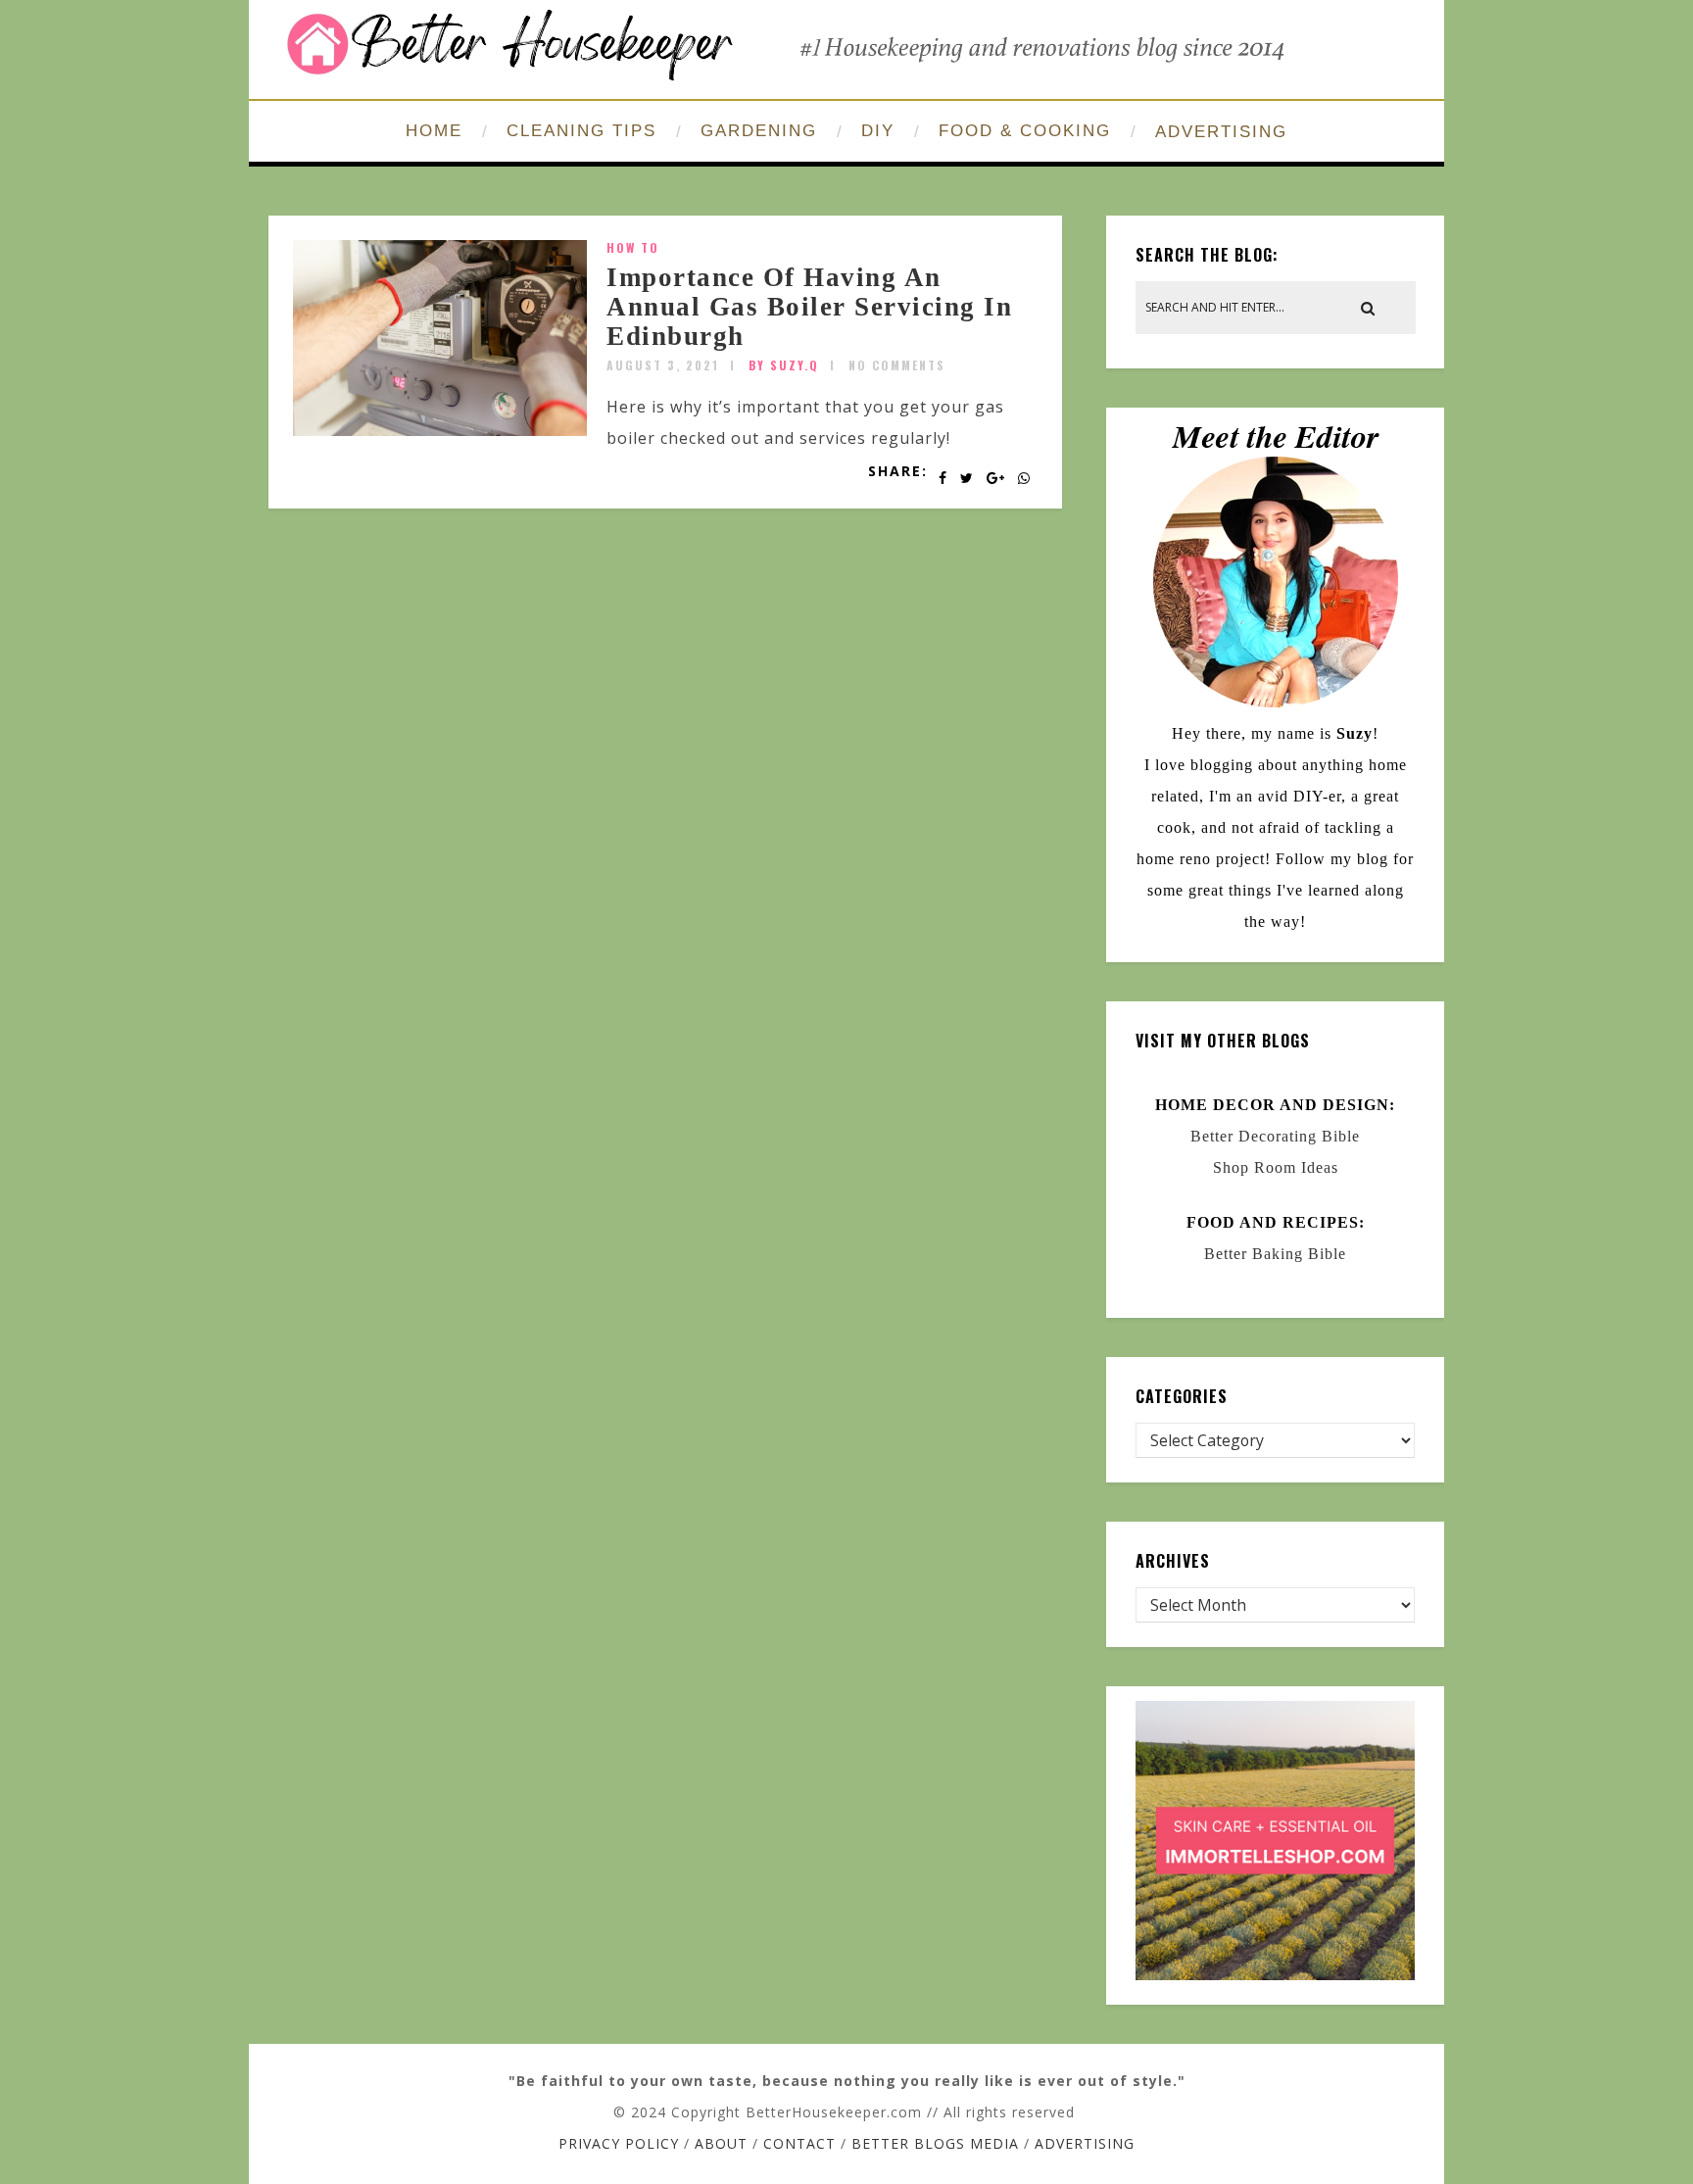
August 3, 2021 (663, 365)
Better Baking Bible (1275, 1254)
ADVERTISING (1221, 132)
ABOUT (721, 2143)
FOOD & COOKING (1025, 131)
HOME (434, 131)
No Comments (897, 365)
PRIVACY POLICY (619, 2143)
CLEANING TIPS (581, 131)
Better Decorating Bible (1275, 1136)
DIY (878, 131)
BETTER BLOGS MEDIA (935, 2143)
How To (633, 247)
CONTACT (799, 2143)
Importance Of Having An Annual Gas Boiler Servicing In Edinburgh (809, 306)
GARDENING (759, 131)
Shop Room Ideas (1276, 1167)
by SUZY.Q (784, 365)
